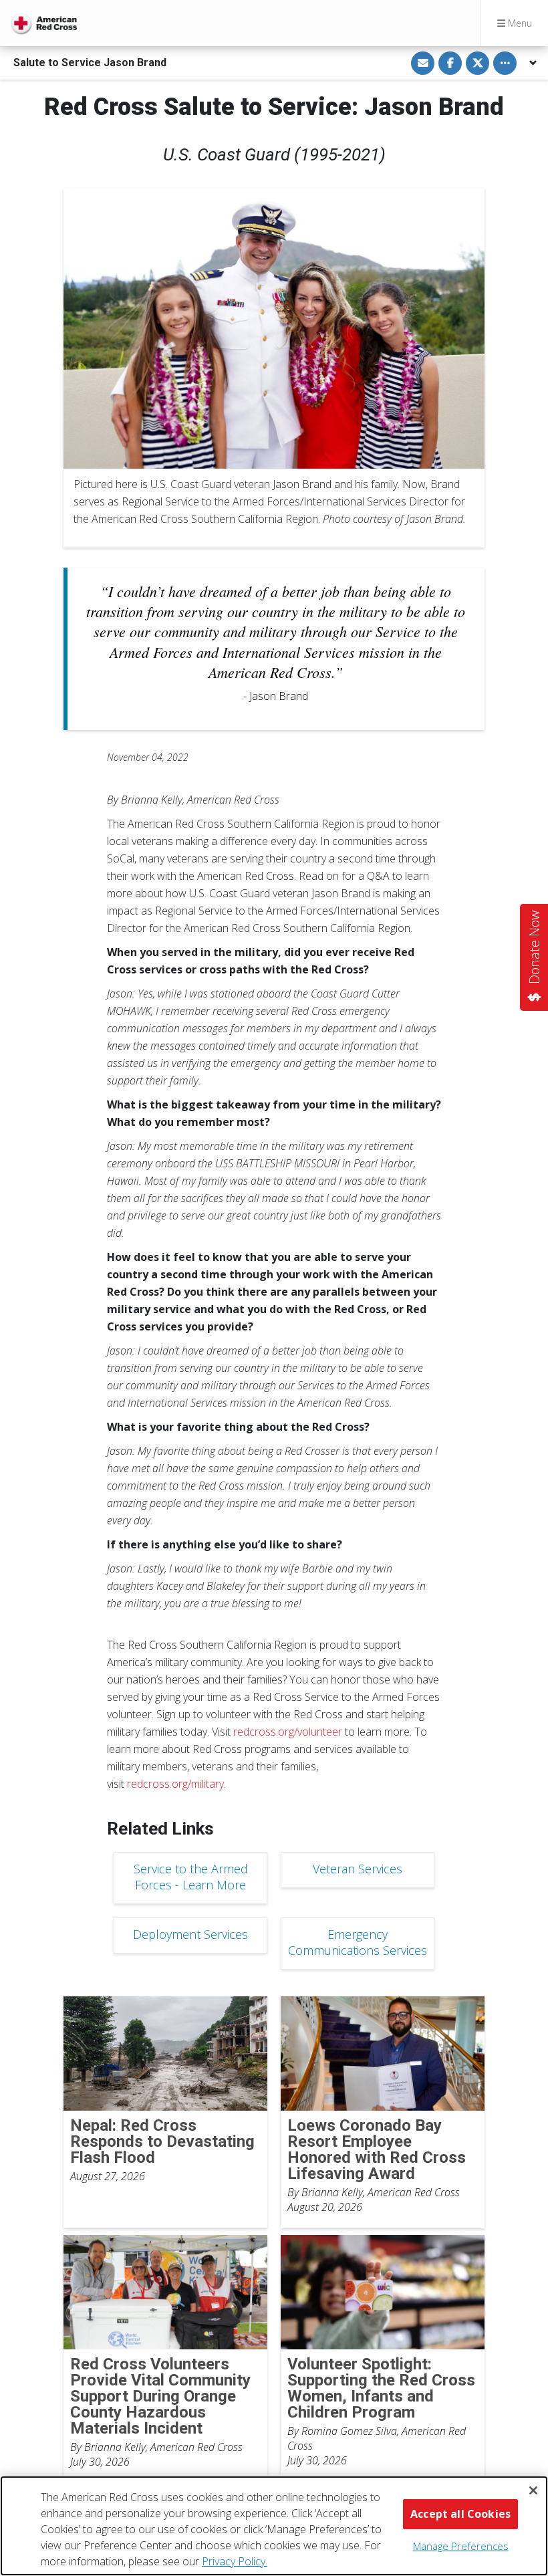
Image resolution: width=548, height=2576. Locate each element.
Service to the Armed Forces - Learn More (191, 1877)
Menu (519, 23)
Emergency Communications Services (358, 1942)
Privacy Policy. (235, 2561)
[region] (274, 2526)
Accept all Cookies (460, 2514)
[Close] (533, 2490)
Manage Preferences (461, 2546)
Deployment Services (190, 1934)
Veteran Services (358, 1869)
